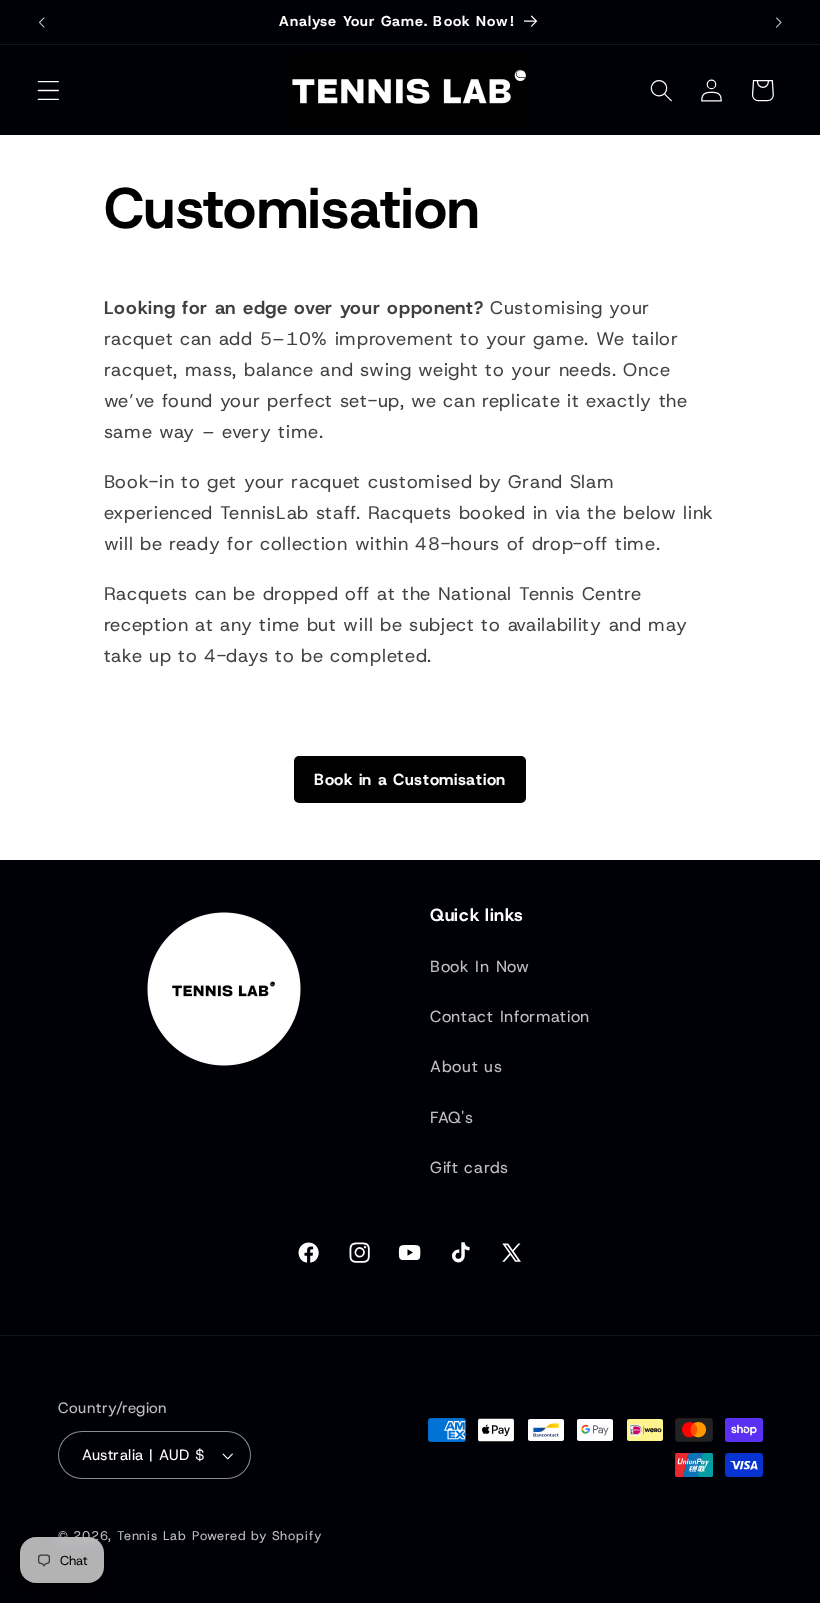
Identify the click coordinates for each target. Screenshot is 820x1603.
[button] (48, 90)
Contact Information (510, 1016)
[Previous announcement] (42, 22)
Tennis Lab (152, 1535)
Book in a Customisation (410, 779)
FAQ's (451, 1117)
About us (466, 1066)
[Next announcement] (778, 22)
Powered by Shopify (257, 1535)
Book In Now (480, 966)
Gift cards (469, 1167)
